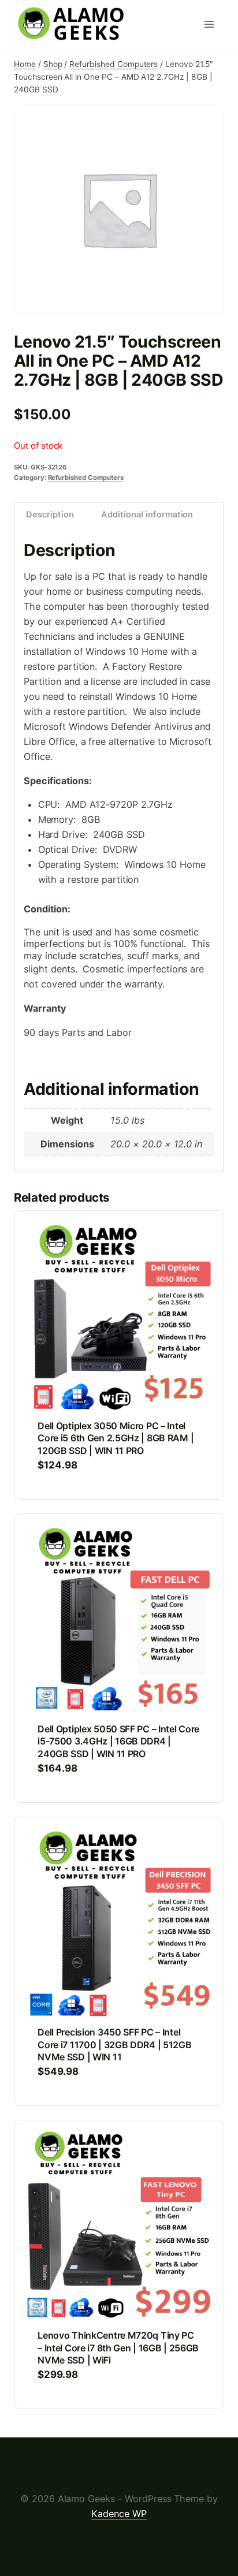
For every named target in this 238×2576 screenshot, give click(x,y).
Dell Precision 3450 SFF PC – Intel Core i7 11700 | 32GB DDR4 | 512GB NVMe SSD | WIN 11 (115, 2044)
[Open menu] (211, 24)
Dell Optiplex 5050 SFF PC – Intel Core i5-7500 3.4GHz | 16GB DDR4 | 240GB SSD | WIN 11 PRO (118, 1741)
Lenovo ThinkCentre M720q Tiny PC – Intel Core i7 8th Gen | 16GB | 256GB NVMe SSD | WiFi (118, 2348)
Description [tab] (50, 515)
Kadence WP (119, 2514)
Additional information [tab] (147, 515)
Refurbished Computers (86, 478)
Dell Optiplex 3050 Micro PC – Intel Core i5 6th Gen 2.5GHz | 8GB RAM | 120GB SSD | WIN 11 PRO (116, 1438)
